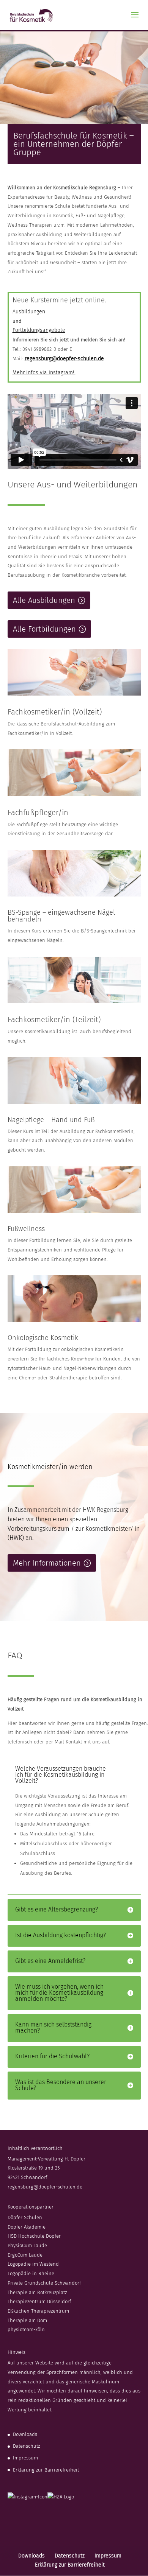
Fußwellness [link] (26, 1229)
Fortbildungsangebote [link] (39, 330)
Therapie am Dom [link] (27, 2320)
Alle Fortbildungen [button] (44, 629)
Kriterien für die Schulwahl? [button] (52, 2056)
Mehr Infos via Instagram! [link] (44, 373)
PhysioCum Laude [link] (27, 2245)
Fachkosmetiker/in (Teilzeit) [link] (54, 1020)
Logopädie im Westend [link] (33, 2264)
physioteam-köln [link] (26, 2329)
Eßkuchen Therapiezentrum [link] (38, 2311)
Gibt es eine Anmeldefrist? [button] (50, 1961)
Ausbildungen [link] (29, 312)
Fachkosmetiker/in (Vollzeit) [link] (55, 712)
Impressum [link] (25, 2458)
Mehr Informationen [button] (47, 1563)
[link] (31, 15)
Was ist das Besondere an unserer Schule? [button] (61, 2085)
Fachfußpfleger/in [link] (38, 812)
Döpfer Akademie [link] (27, 2227)
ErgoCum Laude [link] (25, 2255)
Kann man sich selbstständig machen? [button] (53, 2028)
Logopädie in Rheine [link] (31, 2273)
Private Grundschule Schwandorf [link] (44, 2283)
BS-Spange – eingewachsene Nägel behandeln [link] (61, 916)
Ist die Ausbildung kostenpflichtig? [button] (61, 1935)
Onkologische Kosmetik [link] (43, 1338)
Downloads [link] (25, 2434)
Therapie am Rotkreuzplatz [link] (37, 2292)
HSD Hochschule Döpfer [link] (34, 2236)
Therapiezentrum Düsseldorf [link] (39, 2301)
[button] (135, 20)
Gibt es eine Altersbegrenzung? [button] (57, 1910)
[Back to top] (140, 2521)
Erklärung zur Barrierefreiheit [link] (46, 2470)
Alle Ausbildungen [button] (44, 600)
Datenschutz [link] (26, 2446)
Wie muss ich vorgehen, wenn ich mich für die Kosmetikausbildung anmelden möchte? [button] (59, 1993)
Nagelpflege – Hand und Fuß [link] (51, 1120)
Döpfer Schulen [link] (25, 2217)
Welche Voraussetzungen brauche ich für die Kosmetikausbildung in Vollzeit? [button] (61, 1775)
